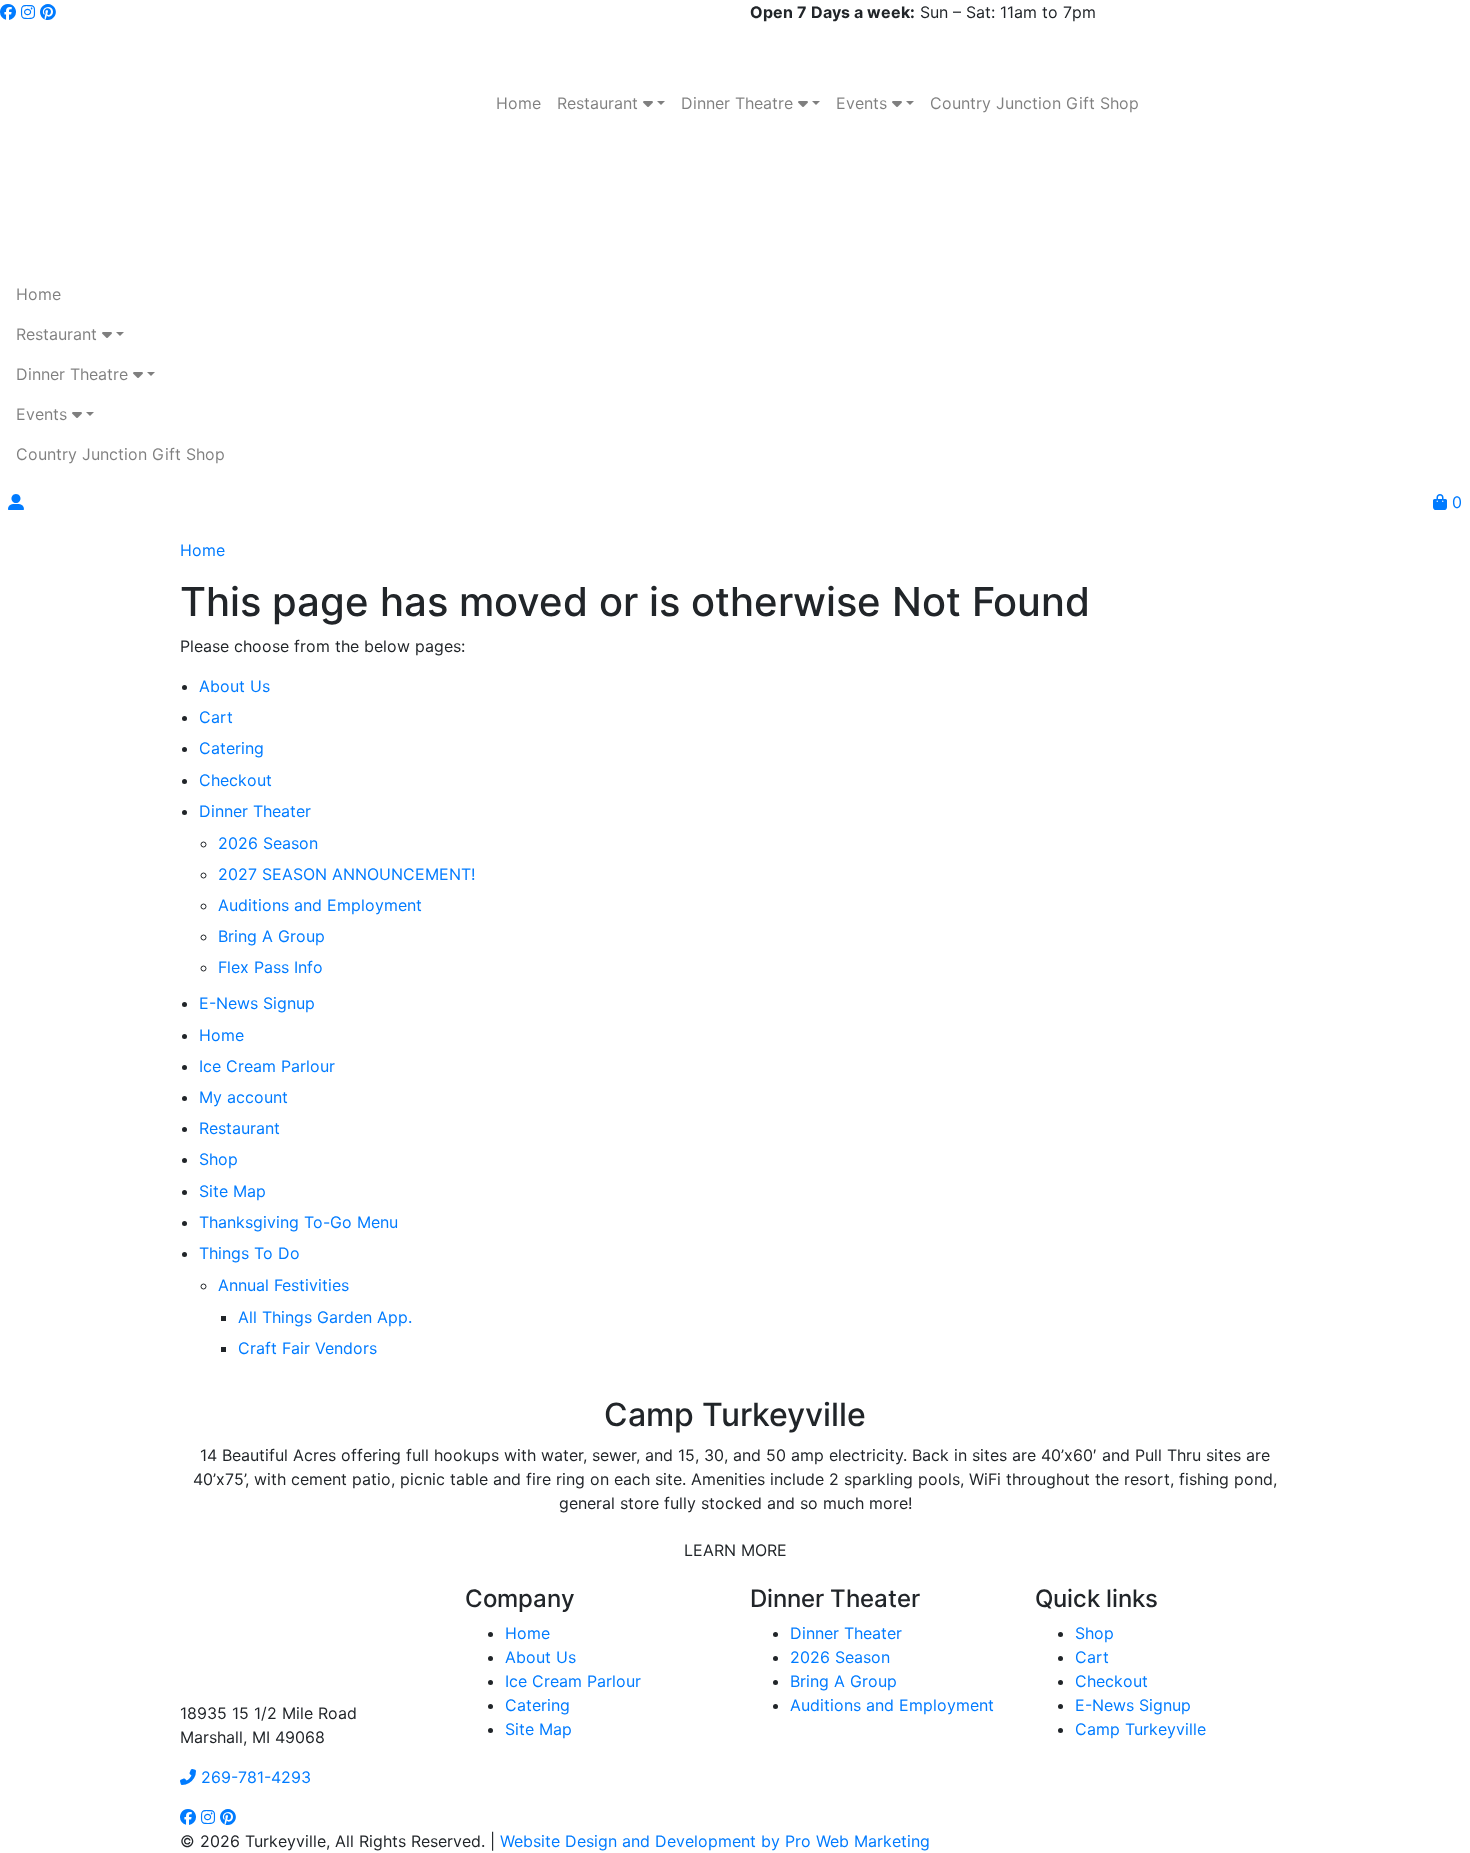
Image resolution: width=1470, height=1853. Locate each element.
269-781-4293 (253, 1777)
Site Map (232, 1191)
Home (202, 550)
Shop (218, 1159)
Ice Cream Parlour (267, 1066)
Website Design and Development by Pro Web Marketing (715, 1841)
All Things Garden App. (325, 1317)
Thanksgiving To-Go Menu (298, 1222)
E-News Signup (257, 1003)
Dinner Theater (255, 811)
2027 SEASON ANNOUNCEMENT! (346, 874)
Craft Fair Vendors (307, 1348)
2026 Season (268, 843)
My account (243, 1097)
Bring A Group (271, 936)
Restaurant (239, 1128)
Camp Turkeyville (1140, 1729)
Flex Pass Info (270, 967)
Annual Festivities (283, 1285)
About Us (234, 686)
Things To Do (249, 1253)
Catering (231, 748)
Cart (216, 717)
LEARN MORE (735, 1550)
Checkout (235, 780)
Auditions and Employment (320, 905)
